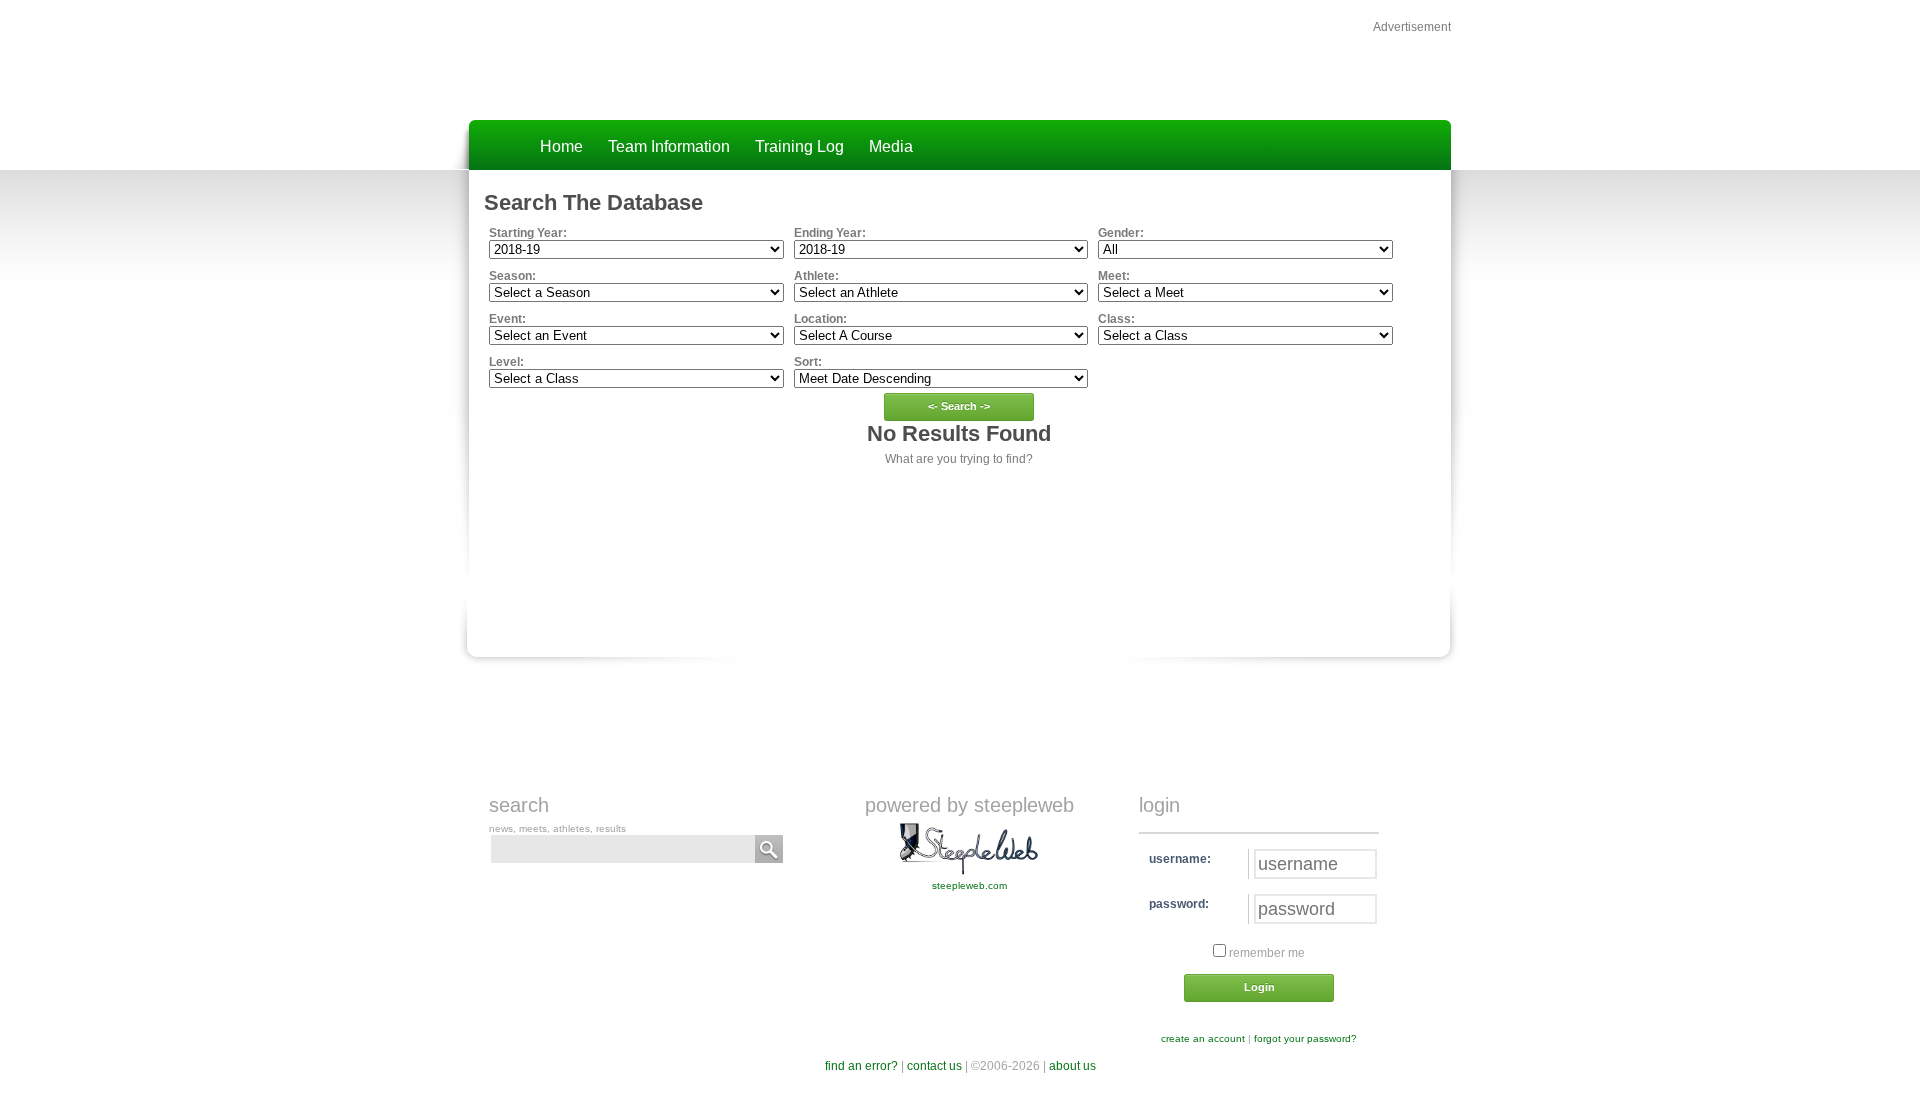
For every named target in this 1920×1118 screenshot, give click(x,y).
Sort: (808, 362)
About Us (1072, 1066)
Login (1259, 987)
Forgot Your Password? (1305, 1038)
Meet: (1114, 276)
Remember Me (1265, 953)
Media (891, 146)
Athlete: (816, 276)
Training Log (799, 146)
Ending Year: (830, 233)
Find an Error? (861, 1066)
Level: (506, 362)
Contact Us (934, 1066)
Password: (1179, 904)
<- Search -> (959, 406)
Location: (820, 319)
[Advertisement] (1217, 66)
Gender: (1121, 233)
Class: (1116, 319)
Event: (507, 319)
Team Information (669, 146)
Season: (512, 276)
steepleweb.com (969, 885)
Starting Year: (528, 233)
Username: (1180, 859)
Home (561, 146)
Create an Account (1203, 1038)
